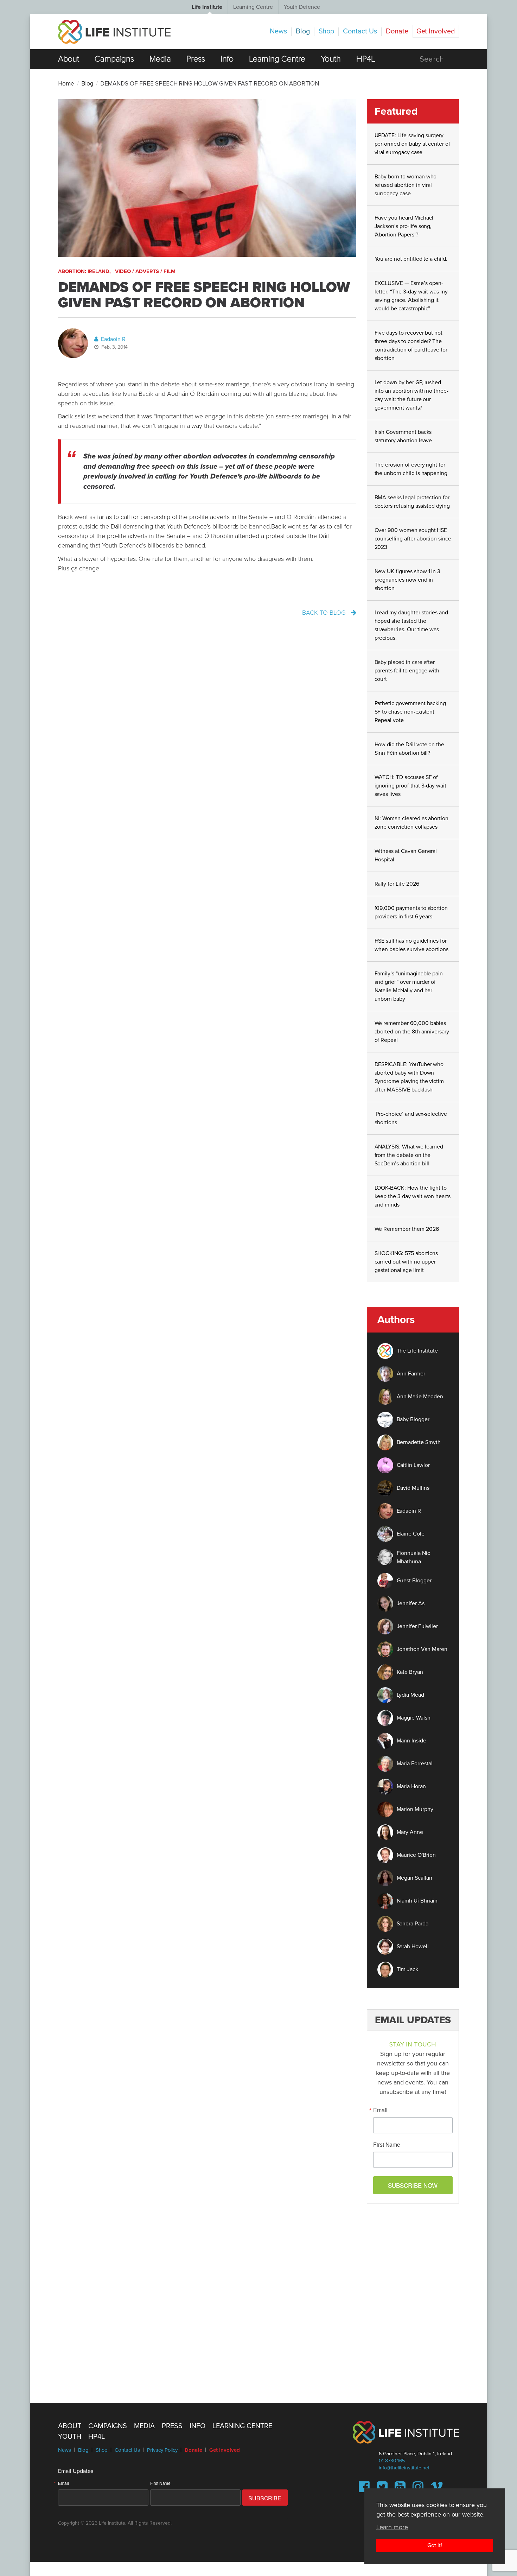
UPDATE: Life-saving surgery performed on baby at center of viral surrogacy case (413, 144)
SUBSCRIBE (265, 2498)
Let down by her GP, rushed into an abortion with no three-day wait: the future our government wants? (412, 395)
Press (196, 59)
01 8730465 (392, 2461)
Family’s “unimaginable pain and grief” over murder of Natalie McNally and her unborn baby (409, 986)
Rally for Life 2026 (397, 884)
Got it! (435, 2545)
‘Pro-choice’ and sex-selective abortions (411, 1118)
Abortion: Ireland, (84, 271)
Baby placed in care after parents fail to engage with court (407, 671)
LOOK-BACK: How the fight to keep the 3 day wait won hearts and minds (413, 1196)
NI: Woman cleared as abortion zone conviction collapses (412, 823)
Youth (331, 59)
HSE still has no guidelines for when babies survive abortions (412, 945)
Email (380, 2110)
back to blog (325, 613)
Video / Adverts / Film (145, 271)
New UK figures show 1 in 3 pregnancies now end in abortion (408, 580)
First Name (387, 2145)
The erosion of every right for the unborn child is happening (411, 469)
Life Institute (207, 7)
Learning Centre (253, 7)
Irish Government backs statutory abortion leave (403, 436)
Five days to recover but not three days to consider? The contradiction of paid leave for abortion (411, 346)
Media (160, 59)
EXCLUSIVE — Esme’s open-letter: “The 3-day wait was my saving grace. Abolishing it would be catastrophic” (411, 296)
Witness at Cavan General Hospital (406, 855)
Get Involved (436, 31)
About (69, 59)
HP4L (366, 59)
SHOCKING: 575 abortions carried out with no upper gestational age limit (406, 1262)
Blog (303, 31)
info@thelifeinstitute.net (404, 2468)
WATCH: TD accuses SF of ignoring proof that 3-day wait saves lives (411, 786)
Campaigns (114, 59)
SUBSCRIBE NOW (413, 2185)
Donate (397, 31)
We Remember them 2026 (407, 1229)
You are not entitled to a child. (411, 259)
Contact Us (360, 31)
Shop (327, 31)
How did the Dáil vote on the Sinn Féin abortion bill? (410, 749)
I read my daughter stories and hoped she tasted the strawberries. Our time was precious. (411, 625)
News (278, 31)
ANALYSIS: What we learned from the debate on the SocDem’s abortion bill (409, 1155)
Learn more (392, 2527)
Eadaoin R (113, 339)
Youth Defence (302, 7)
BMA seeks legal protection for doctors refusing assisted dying (412, 502)
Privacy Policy (162, 2450)
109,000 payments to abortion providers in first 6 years (411, 912)
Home (66, 84)
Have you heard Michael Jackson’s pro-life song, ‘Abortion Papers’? (404, 226)
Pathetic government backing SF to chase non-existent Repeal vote (410, 712)
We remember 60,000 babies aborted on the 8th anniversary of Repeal (412, 1032)
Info (227, 59)
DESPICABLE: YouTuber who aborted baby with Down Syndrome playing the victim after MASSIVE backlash (409, 1077)
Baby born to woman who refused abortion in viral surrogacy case (406, 185)
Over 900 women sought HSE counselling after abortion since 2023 (413, 539)
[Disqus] (258, 2299)
